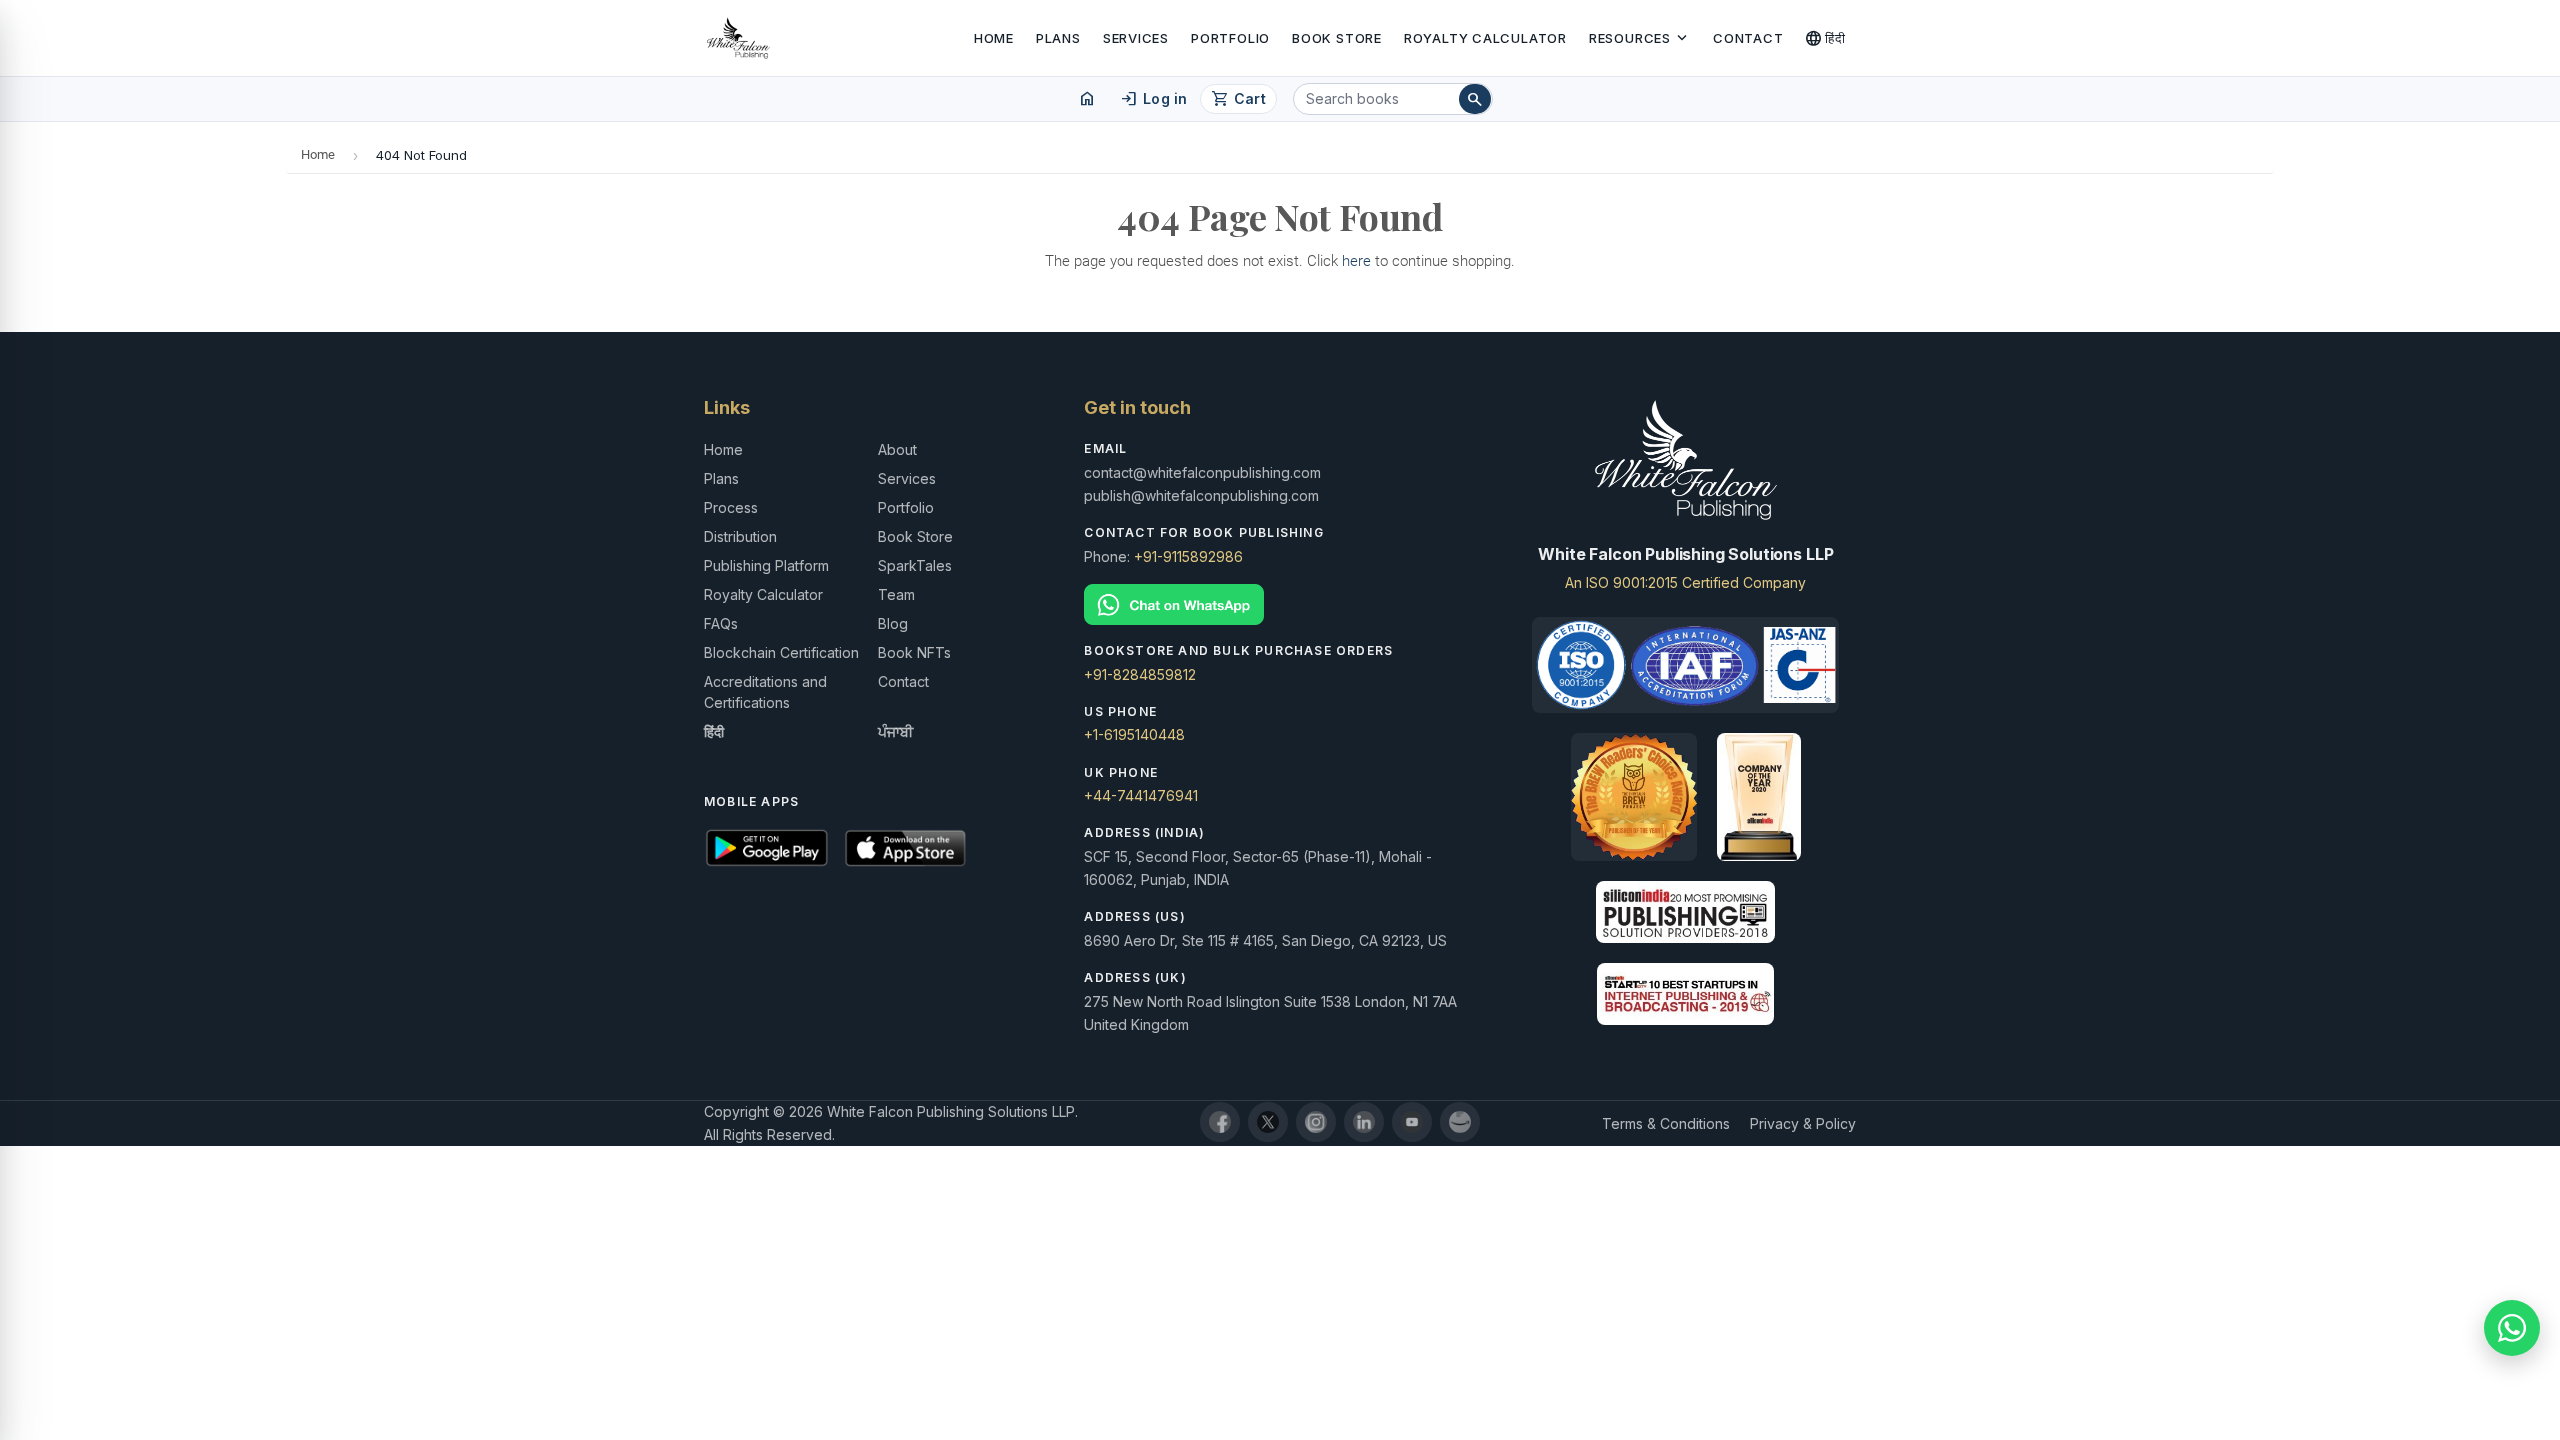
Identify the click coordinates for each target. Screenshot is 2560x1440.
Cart (1238, 99)
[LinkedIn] (1364, 1122)
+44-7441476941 (1141, 795)
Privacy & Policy (1803, 1123)
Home (994, 38)
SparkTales (915, 565)
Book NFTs (914, 652)
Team (896, 594)
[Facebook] (1220, 1122)
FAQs (721, 623)
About (897, 449)
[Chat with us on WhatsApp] (2512, 1328)
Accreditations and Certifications (765, 692)
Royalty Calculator (1485, 38)
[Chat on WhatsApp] (1279, 604)
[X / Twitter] (1268, 1122)
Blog (893, 623)
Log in (1153, 99)
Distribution (740, 536)
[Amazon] (1460, 1122)
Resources (1640, 38)
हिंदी (1825, 38)
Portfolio (1230, 38)
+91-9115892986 (1188, 556)
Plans (1058, 38)
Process (731, 507)
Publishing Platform (766, 565)
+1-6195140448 (1134, 734)
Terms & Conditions (1666, 1123)
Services (1136, 38)
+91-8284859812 (1140, 674)
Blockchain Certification (781, 652)
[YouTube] (1412, 1122)
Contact (1748, 38)
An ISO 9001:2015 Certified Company (1685, 582)
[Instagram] (1316, 1122)
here (1356, 261)
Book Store (1337, 38)
